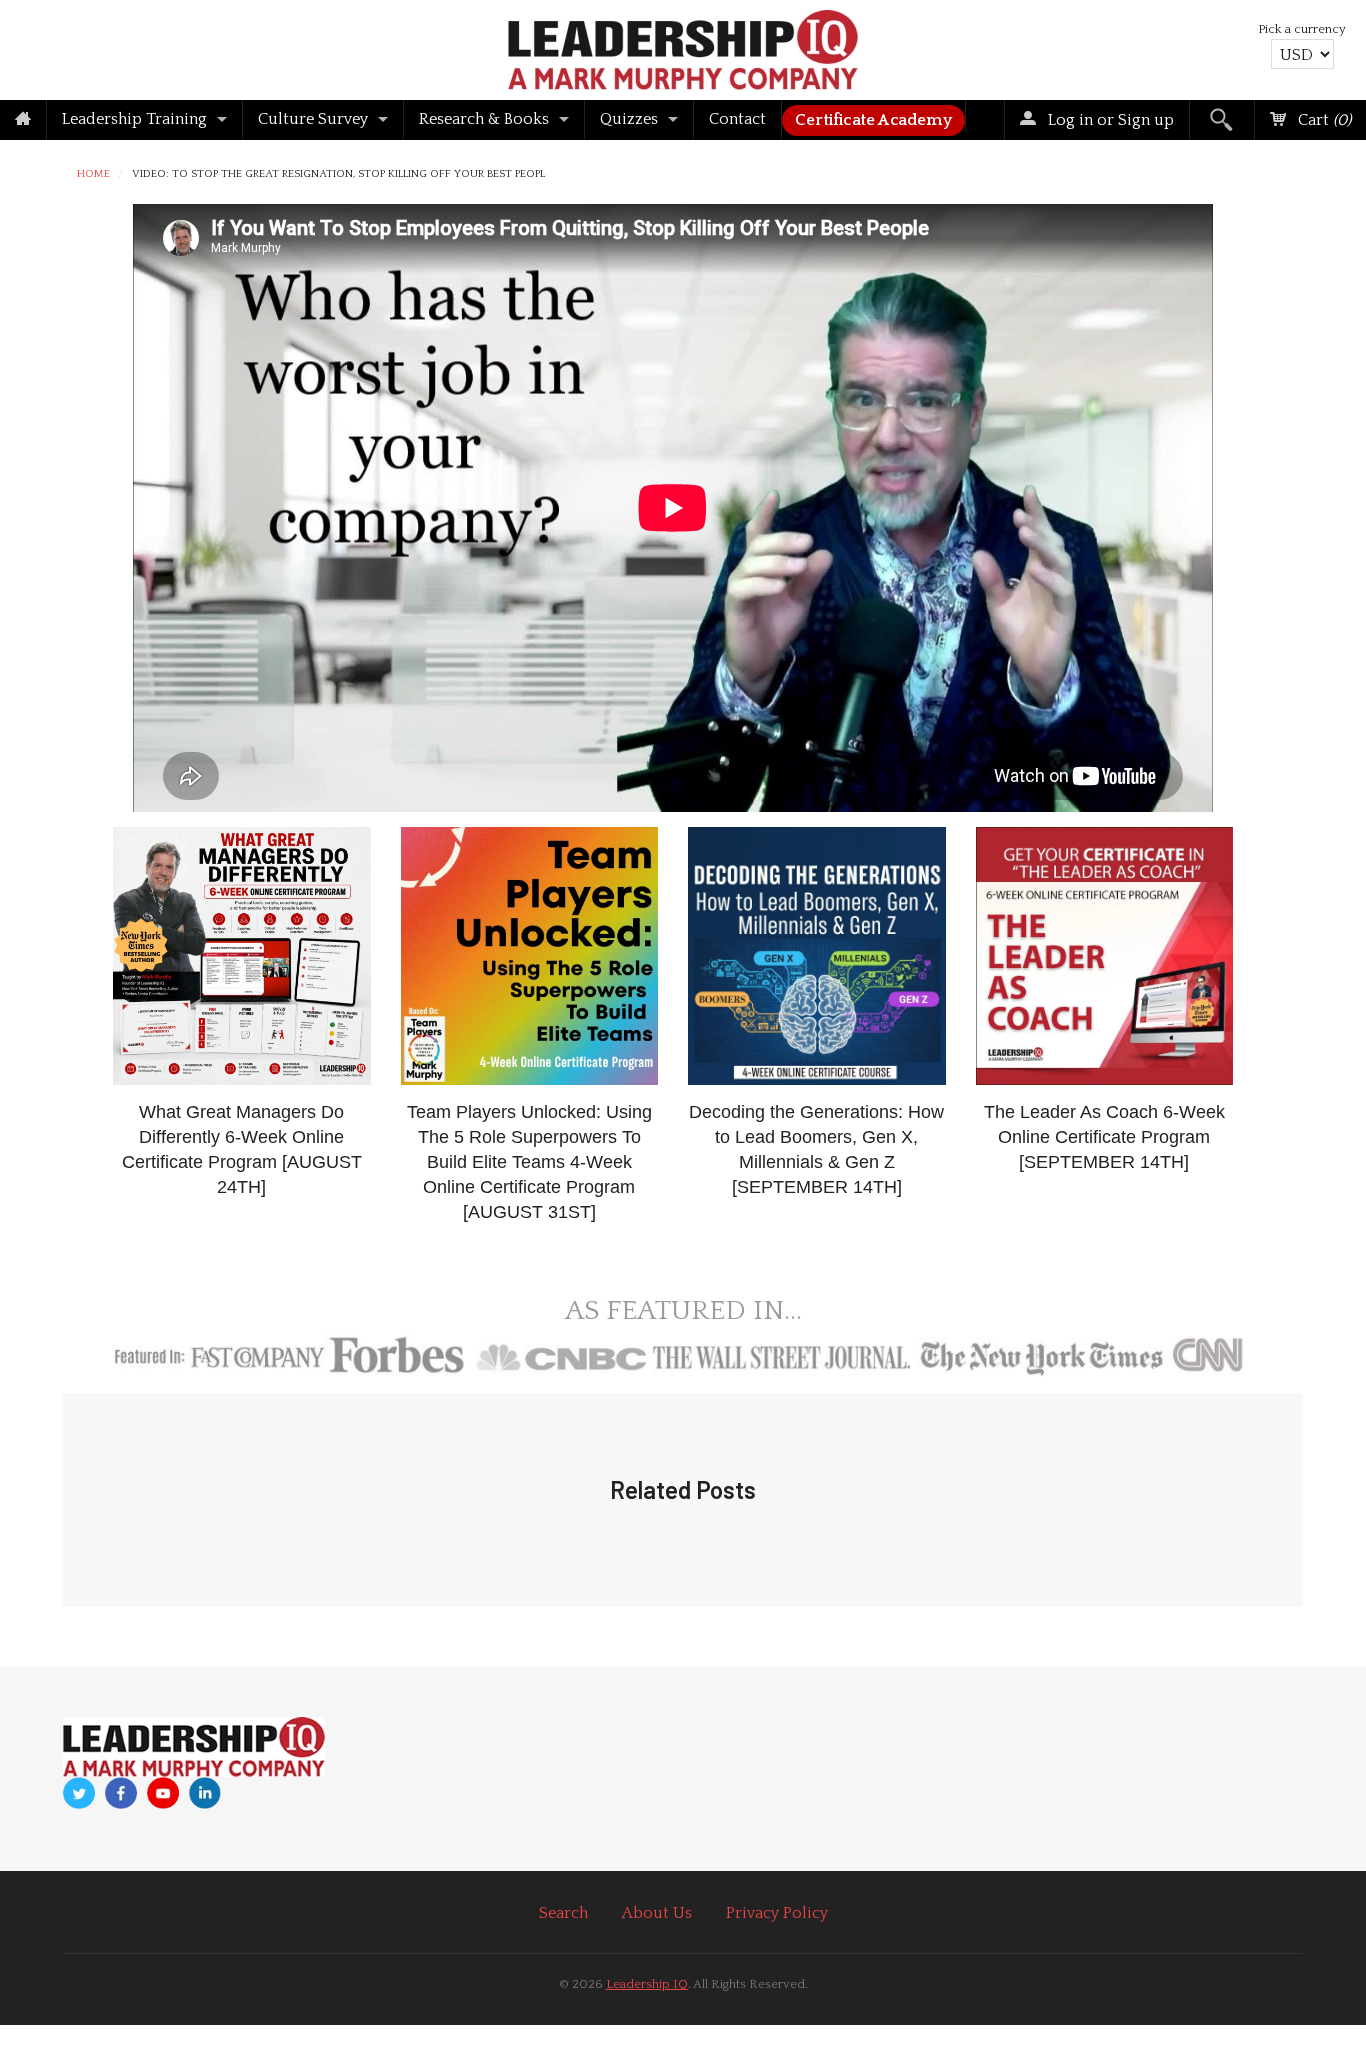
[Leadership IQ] (683, 46)
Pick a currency (1302, 29)
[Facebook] (121, 1793)
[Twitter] (79, 1793)
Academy (873, 120)
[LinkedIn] (205, 1793)
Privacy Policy (777, 1913)
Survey (313, 119)
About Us (657, 1913)
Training (134, 119)
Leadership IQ (647, 1984)
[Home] (23, 120)
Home (93, 174)
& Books (484, 119)
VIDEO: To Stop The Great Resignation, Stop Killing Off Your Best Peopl (338, 174)
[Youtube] (163, 1793)
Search (563, 1913)
